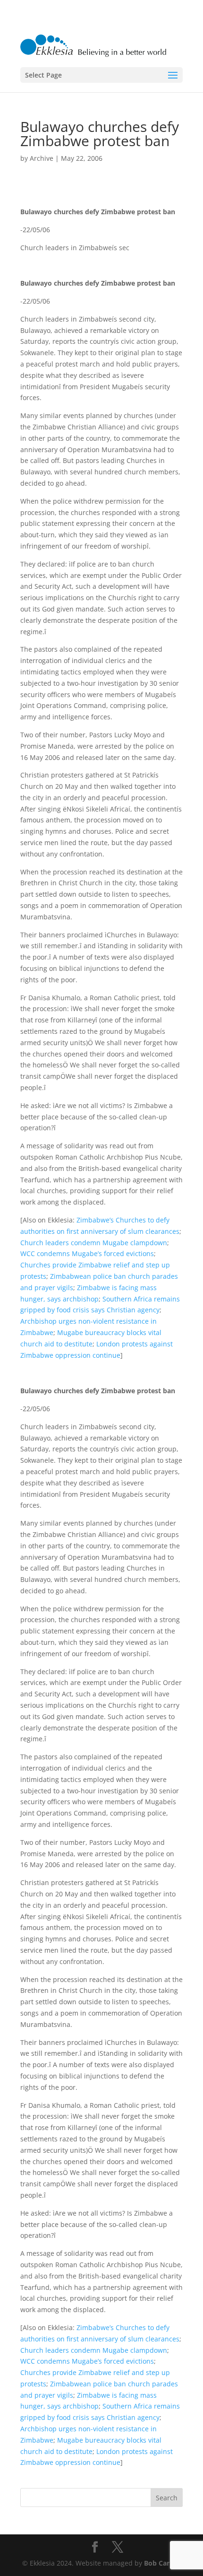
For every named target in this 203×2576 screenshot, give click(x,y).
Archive (42, 158)
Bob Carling (163, 2563)
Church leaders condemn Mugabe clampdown (94, 1243)
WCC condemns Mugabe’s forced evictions (87, 1253)
